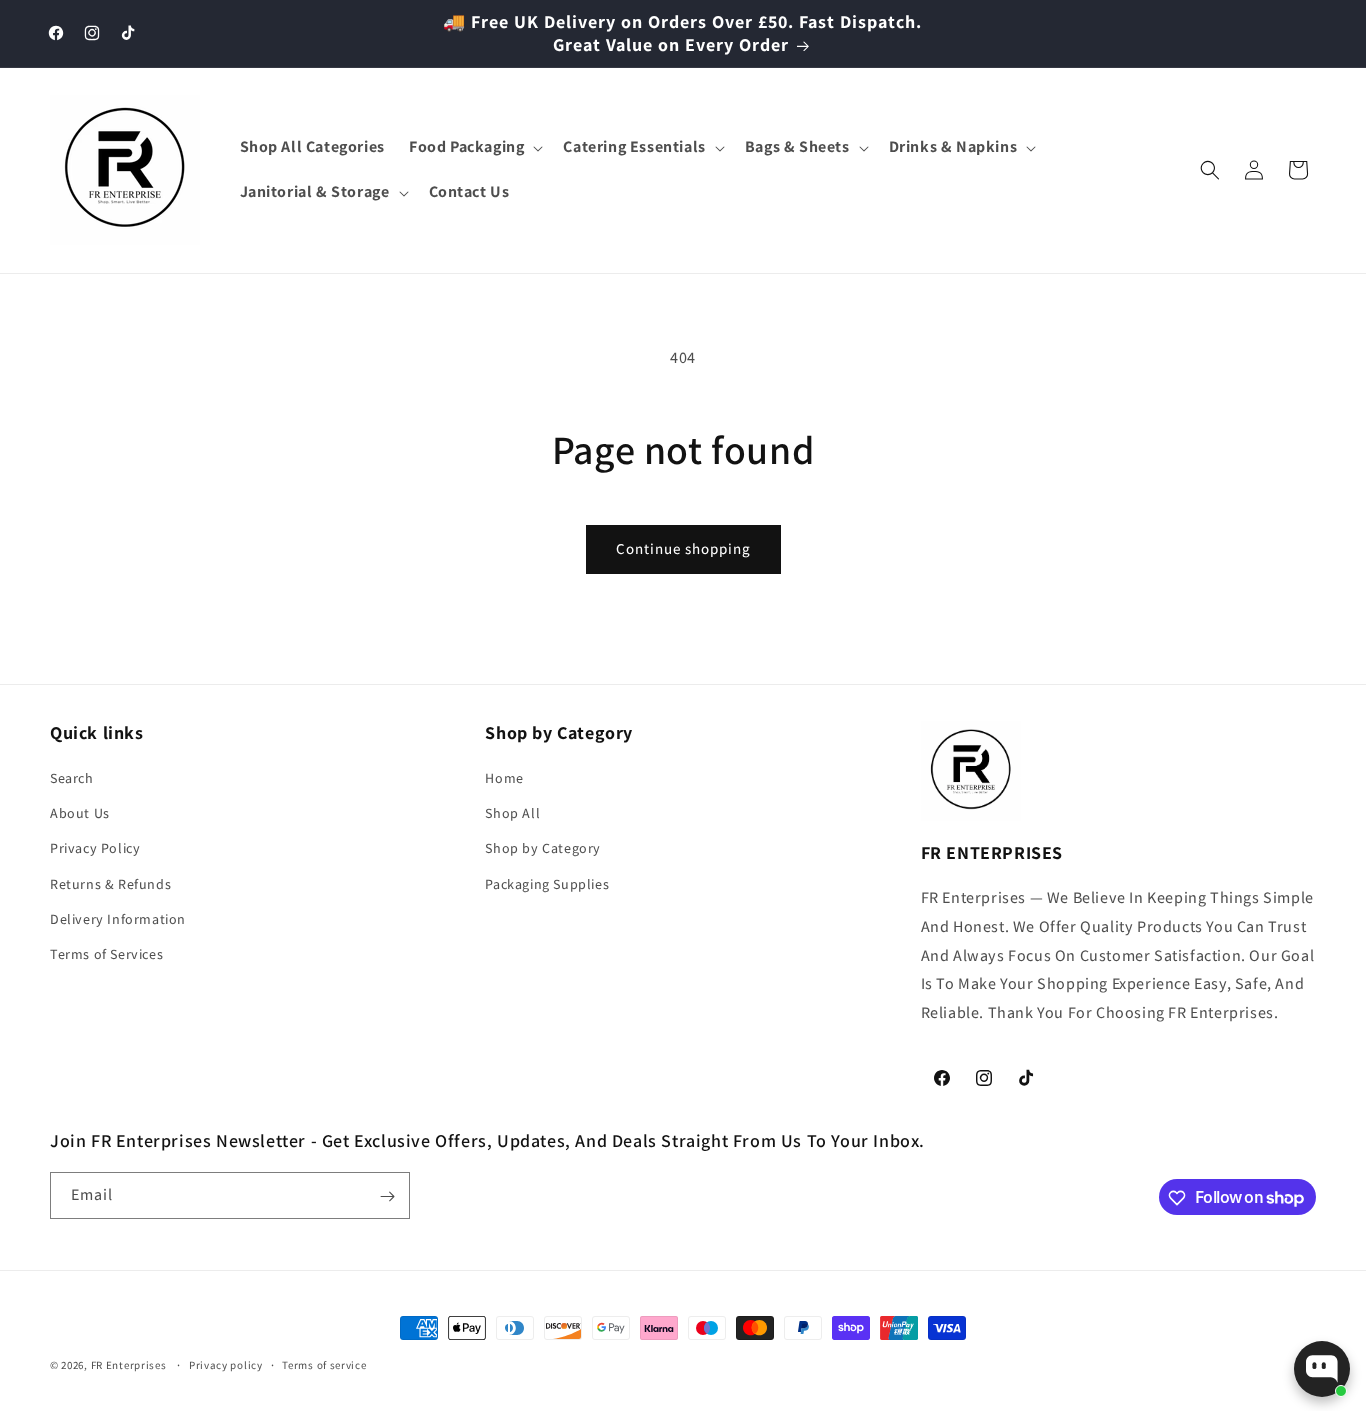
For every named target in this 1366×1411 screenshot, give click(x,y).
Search (72, 778)
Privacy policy (226, 1364)
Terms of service (324, 1364)
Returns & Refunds (110, 884)
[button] (474, 147)
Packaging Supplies (547, 884)
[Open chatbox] (1322, 1369)
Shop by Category (543, 849)
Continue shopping (683, 548)
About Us (80, 814)
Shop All (512, 814)
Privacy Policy (95, 849)
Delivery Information (118, 919)
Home (504, 778)
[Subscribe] (387, 1196)
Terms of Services (106, 954)
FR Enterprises (129, 1365)
